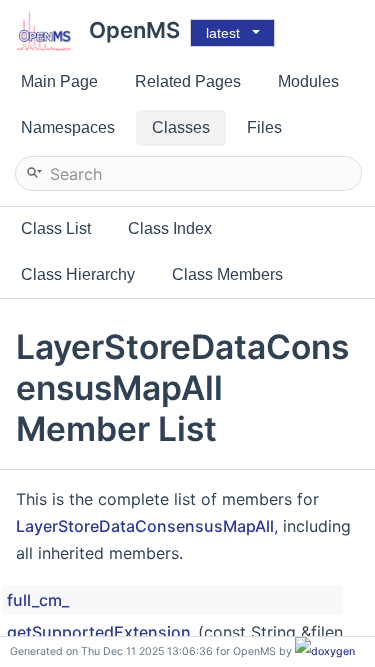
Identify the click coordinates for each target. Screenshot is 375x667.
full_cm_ (38, 600)
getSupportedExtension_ (102, 632)
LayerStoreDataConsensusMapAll (145, 526)
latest (223, 33)
